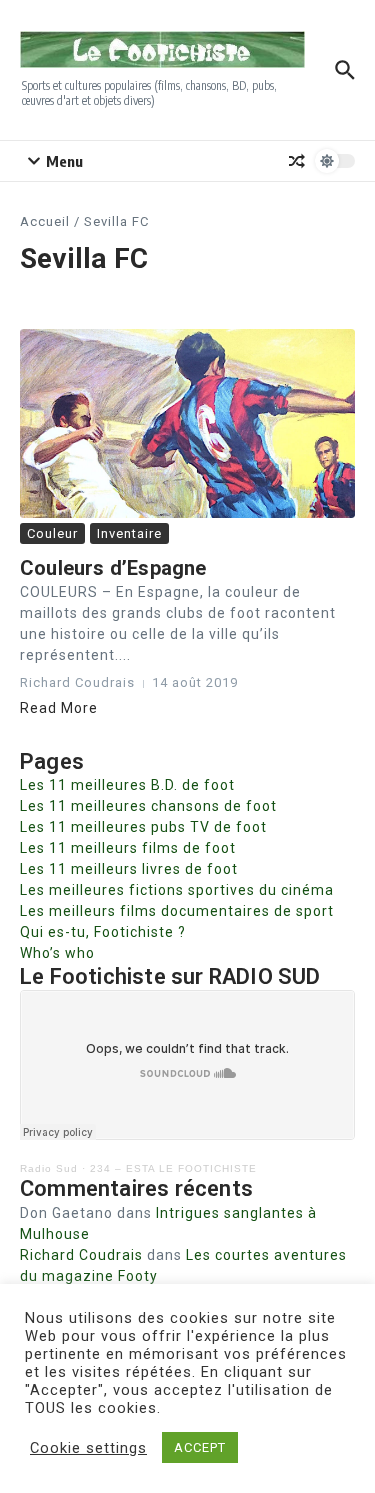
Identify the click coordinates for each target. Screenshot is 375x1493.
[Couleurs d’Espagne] (187, 423)
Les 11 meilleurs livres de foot (129, 869)
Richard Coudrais (81, 1255)
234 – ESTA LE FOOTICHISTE (173, 1168)
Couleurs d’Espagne (113, 568)
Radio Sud (49, 1168)
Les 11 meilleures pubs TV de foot (143, 827)
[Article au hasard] (297, 161)
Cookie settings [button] (88, 1448)
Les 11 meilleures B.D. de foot (127, 785)
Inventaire (129, 533)
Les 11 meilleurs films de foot (128, 848)
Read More (59, 708)
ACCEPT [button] (200, 1447)
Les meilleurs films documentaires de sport (177, 911)
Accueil (45, 221)
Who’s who (57, 953)
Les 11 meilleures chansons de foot (148, 806)
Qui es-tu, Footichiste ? (103, 932)
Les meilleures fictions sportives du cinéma (177, 890)
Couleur (52, 533)
